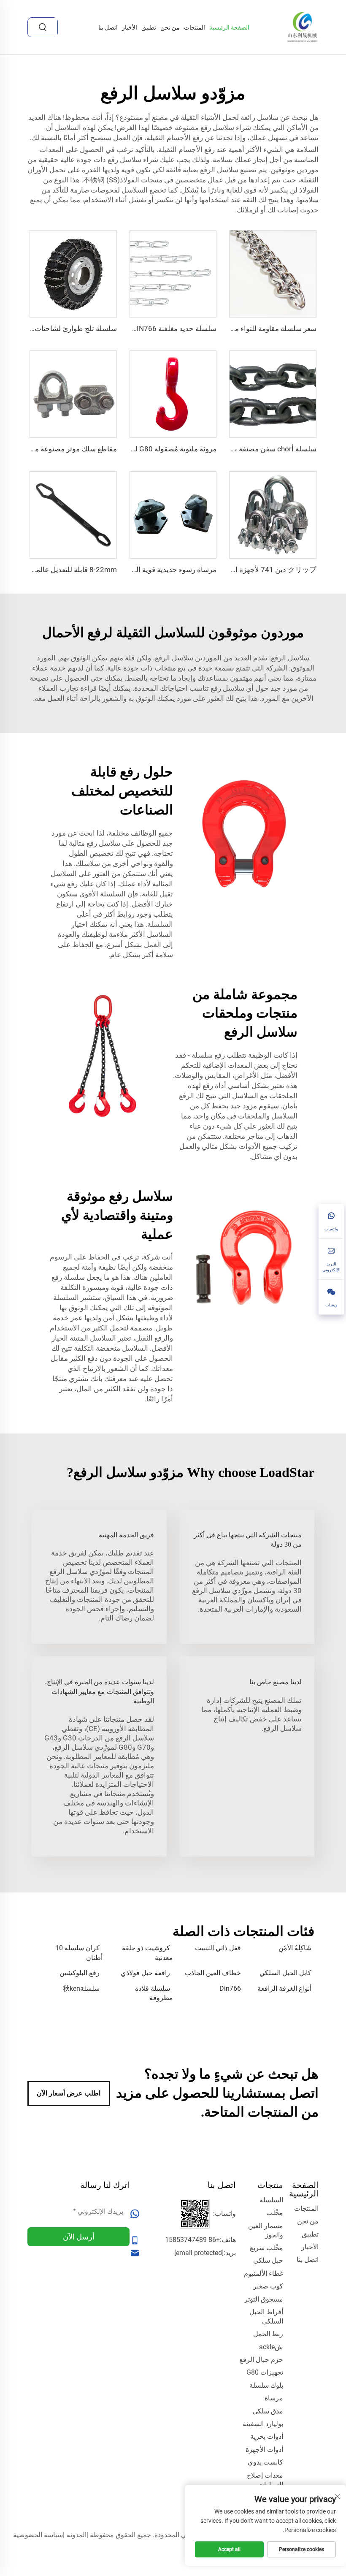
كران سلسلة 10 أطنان (79, 1953)
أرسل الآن (79, 2237)
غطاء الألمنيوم (264, 2273)
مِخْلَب (275, 2213)
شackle (271, 2347)
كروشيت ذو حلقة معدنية (147, 1953)
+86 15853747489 (192, 2240)
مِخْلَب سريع (266, 2248)
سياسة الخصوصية (38, 2535)
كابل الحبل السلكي (285, 1973)
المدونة (77, 2535)
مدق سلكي (268, 2411)
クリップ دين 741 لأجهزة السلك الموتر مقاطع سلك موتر (231, 570)
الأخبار (130, 27)
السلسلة (271, 2200)
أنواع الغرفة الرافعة (284, 1988)
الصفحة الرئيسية (229, 27)
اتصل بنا (108, 27)
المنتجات (195, 27)
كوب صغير (268, 2286)
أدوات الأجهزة (264, 2450)
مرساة (274, 2398)
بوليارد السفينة (263, 2424)
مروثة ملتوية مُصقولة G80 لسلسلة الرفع (157, 449)
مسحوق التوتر (264, 2299)
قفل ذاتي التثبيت (218, 1948)
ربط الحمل (268, 2334)
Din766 (230, 1988)
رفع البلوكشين (80, 1973)
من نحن (170, 27)
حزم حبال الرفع (261, 2360)
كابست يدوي (265, 2462)
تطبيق (149, 27)
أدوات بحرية (267, 2436)
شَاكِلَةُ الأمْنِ (295, 1948)
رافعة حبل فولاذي (145, 1973)
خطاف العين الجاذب (213, 1973)
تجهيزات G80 (265, 2372)
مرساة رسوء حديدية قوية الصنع (170, 570)
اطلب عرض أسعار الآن (69, 2093)
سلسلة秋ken (81, 1988)
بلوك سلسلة (266, 2385)
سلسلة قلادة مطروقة (154, 1993)
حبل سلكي (268, 2260)
